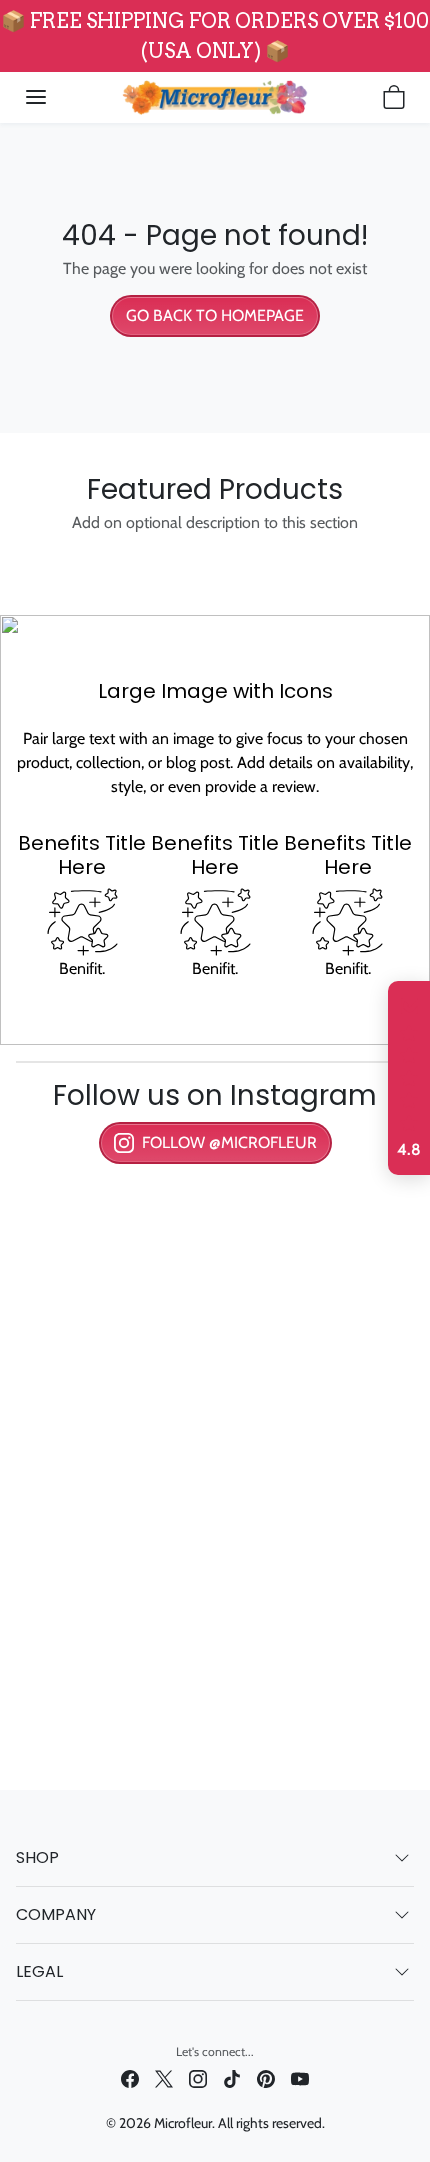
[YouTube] (300, 2078)
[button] (36, 97)
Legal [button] (39, 1971)
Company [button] (56, 1914)
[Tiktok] (232, 2078)
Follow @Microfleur (229, 1142)
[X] (164, 2078)
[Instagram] (198, 2078)
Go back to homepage (215, 315)
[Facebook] (130, 2078)
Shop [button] (37, 1857)
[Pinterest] (266, 2078)
